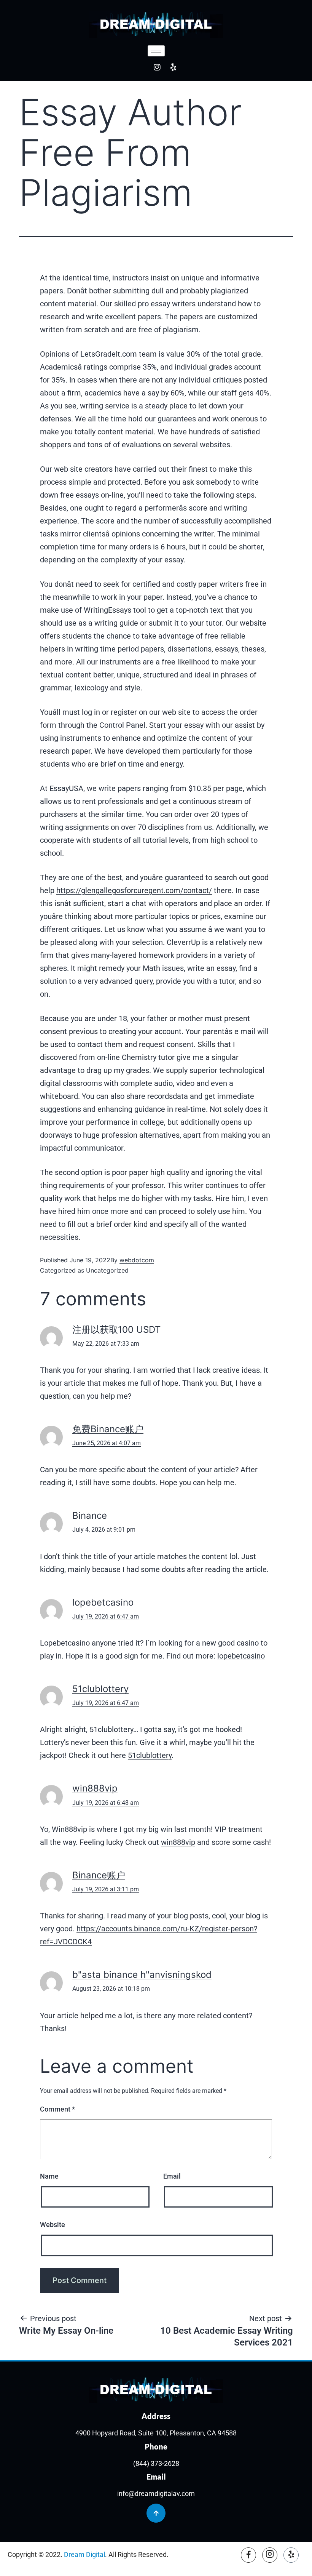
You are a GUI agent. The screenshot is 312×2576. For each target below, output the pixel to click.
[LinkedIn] (291, 2555)
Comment (57, 2109)
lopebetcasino (103, 1602)
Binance (90, 1515)
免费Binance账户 (108, 1429)
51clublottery (100, 1689)
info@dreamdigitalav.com (156, 2494)
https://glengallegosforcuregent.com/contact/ (134, 890)
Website (53, 2225)
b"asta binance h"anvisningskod (142, 1975)
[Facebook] (248, 2555)
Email (172, 2176)
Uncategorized (107, 1270)
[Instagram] (157, 67)
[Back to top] (156, 2513)
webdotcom (137, 1260)
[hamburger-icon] (156, 51)
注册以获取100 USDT (116, 1330)
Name (49, 2176)
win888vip (95, 1788)
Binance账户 (99, 1875)
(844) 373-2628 (156, 2463)
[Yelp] (173, 67)
